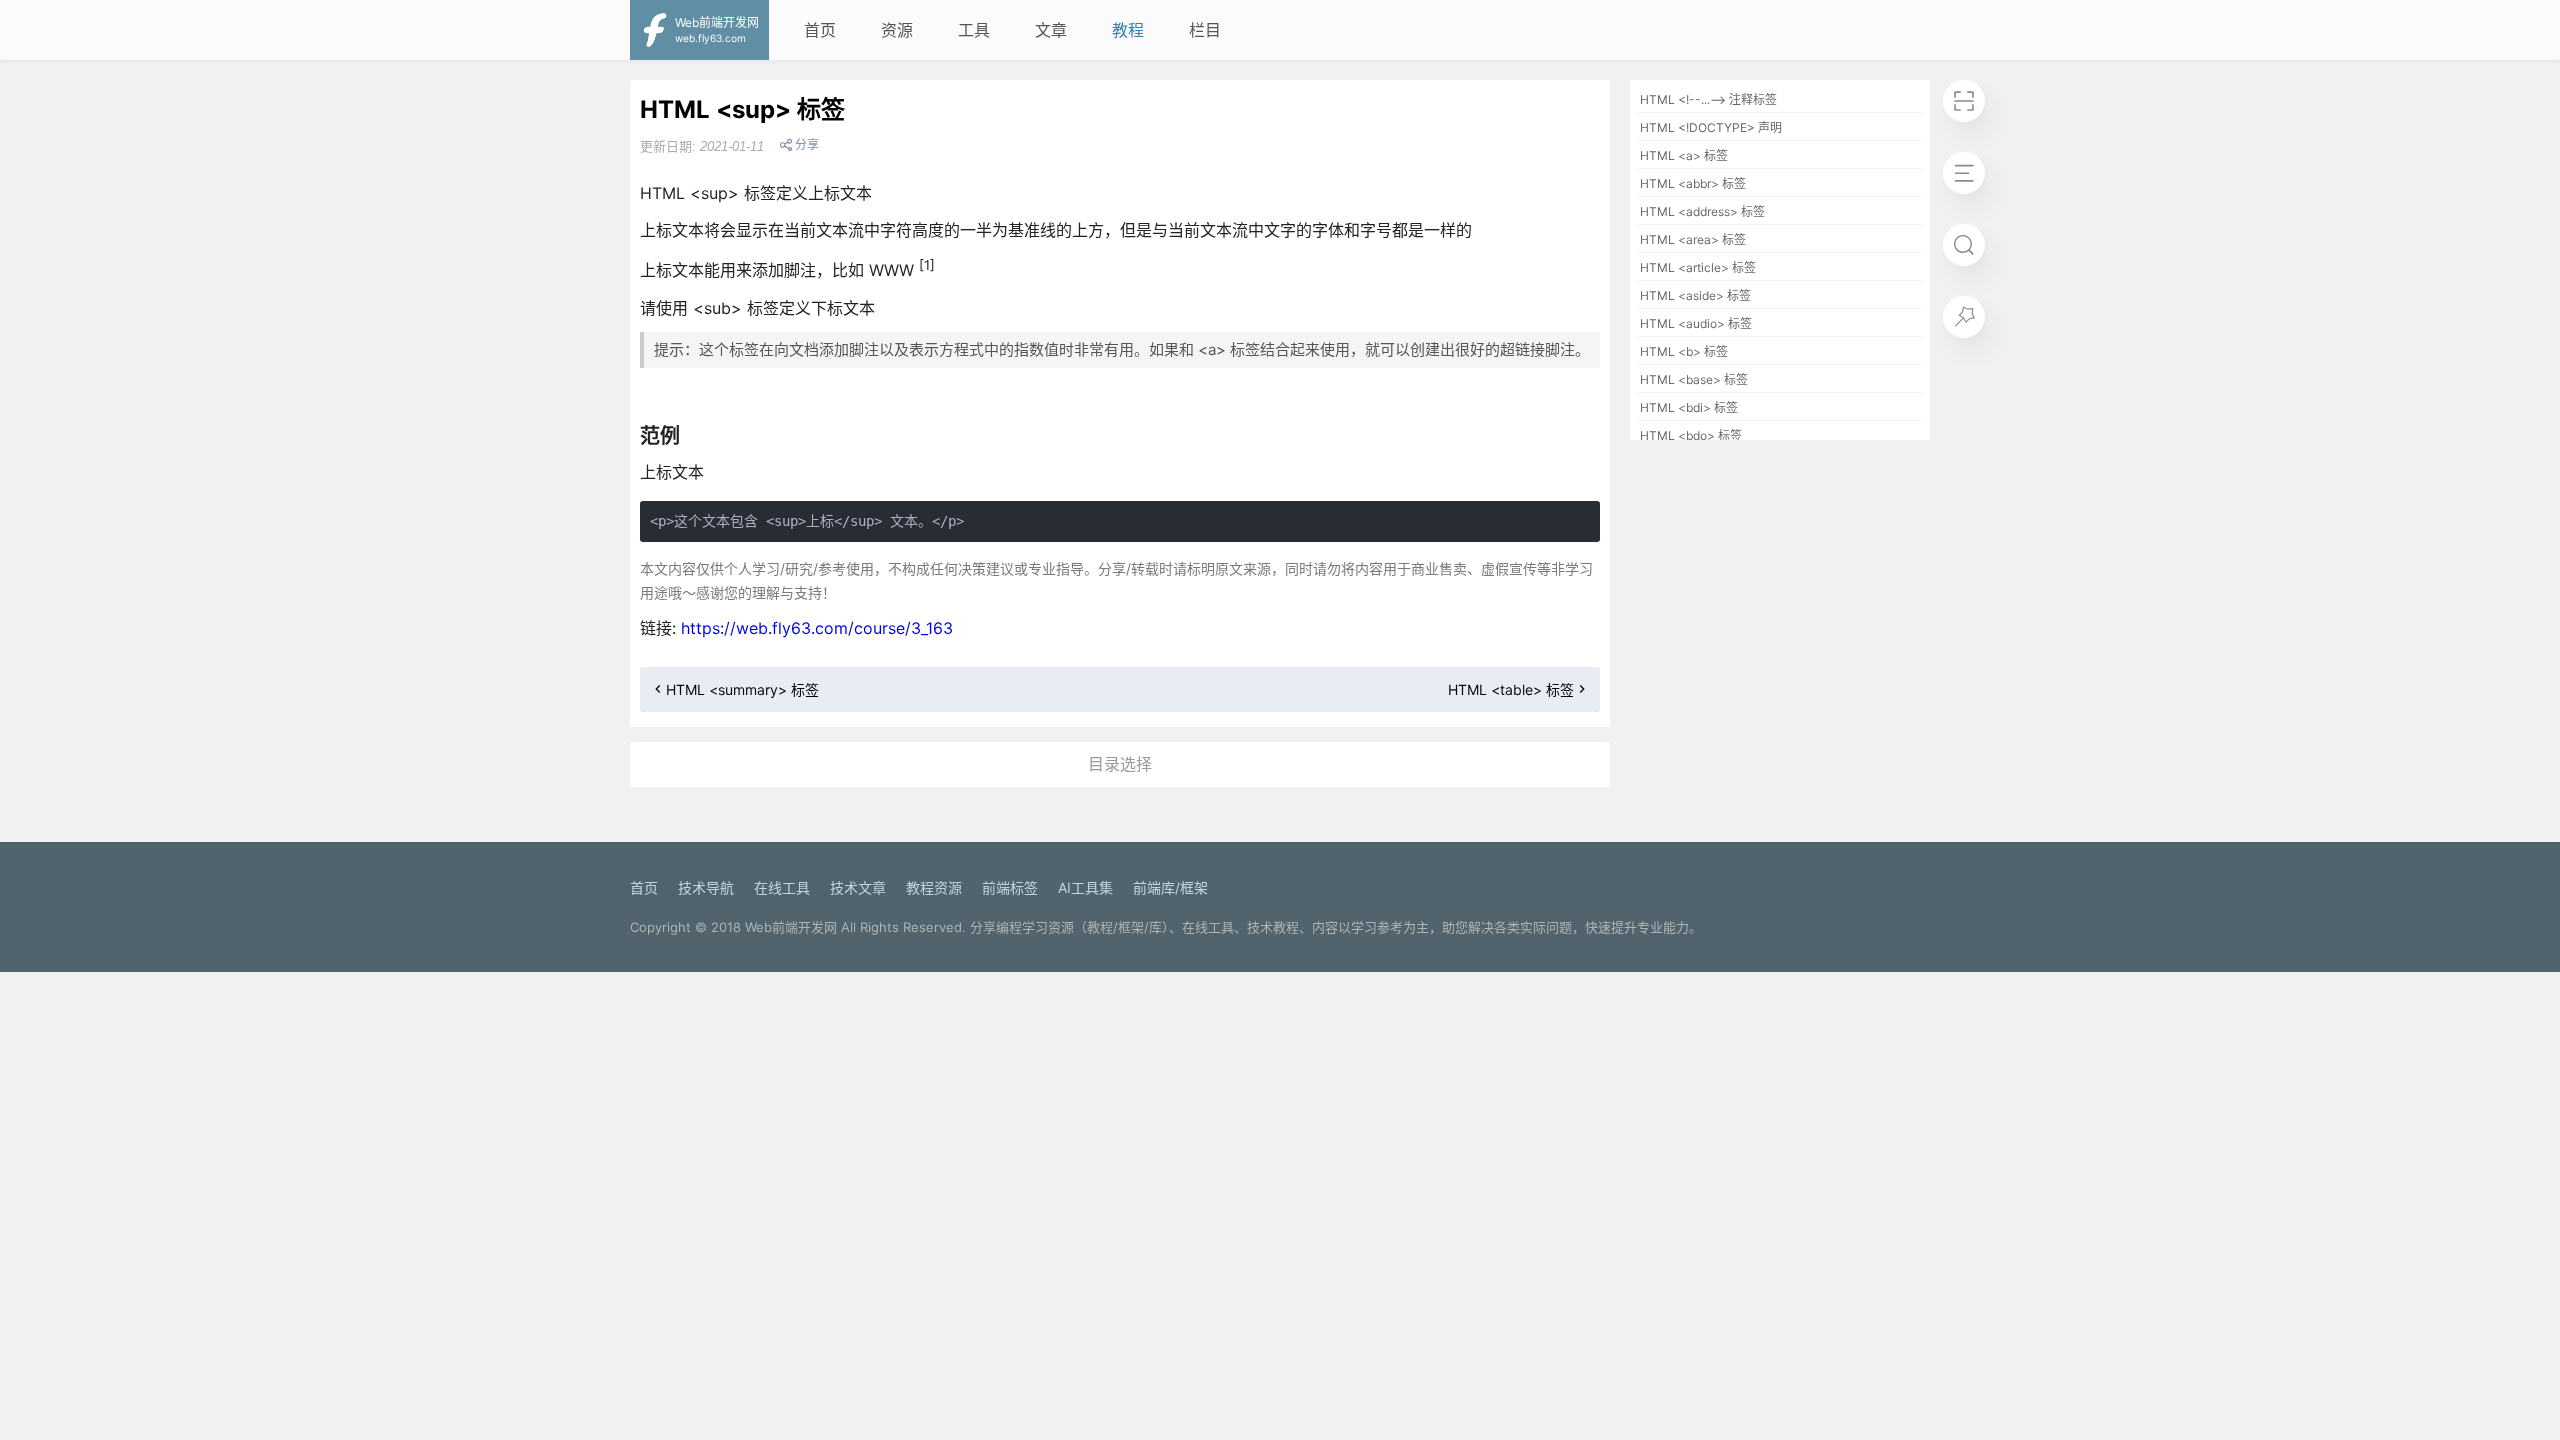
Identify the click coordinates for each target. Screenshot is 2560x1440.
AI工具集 (1085, 887)
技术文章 (858, 887)
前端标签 (1010, 887)
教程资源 (934, 887)
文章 (1051, 30)
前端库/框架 (1170, 887)
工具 (974, 30)
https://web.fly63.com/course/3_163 (817, 628)
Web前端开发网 (791, 927)
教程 (1128, 30)
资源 (897, 30)
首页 (820, 30)
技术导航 (706, 887)
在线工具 (782, 887)
